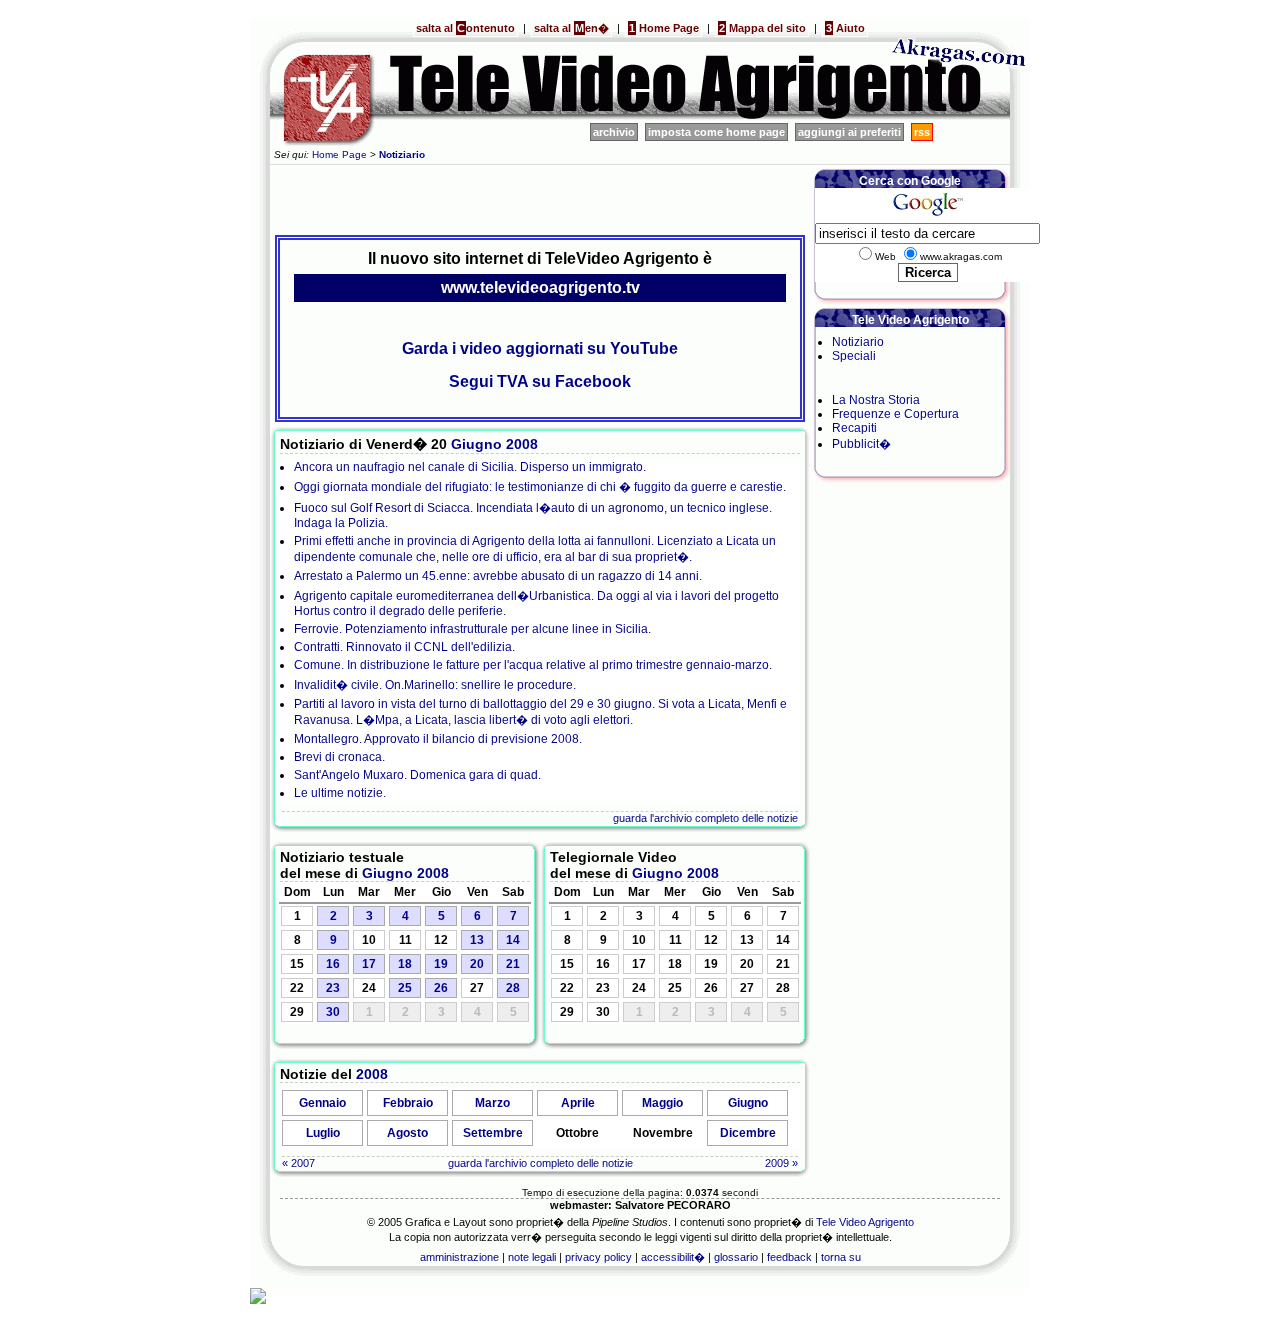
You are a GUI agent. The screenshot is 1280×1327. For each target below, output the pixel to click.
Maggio (662, 1103)
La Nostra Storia (876, 400)
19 (441, 964)
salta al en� (571, 28)
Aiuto (845, 28)
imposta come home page (716, 132)
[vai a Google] (927, 216)
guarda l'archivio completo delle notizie (705, 818)
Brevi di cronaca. (339, 757)
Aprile (578, 1103)
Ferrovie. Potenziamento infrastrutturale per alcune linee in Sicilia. (472, 629)
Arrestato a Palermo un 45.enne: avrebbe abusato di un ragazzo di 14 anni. (498, 576)
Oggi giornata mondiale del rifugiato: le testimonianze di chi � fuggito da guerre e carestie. (540, 487)
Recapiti (854, 428)
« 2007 (298, 1163)
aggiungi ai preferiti (849, 132)
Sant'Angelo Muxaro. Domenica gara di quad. (417, 775)
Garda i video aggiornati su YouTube (540, 348)
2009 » (781, 1163)
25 (405, 988)
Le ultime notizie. (340, 793)
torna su (841, 1257)
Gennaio (322, 1103)
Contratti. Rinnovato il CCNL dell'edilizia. (404, 647)
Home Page (664, 28)
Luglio (323, 1133)
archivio (614, 132)
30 (333, 1012)
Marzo (492, 1103)
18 (405, 964)
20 (477, 964)
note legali (532, 1257)
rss (922, 132)
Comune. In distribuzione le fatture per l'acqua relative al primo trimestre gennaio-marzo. (533, 665)
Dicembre (748, 1133)
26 (441, 988)
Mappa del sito (762, 28)
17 (369, 964)
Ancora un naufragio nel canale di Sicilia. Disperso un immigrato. (470, 467)
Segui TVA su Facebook (540, 381)
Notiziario (858, 342)
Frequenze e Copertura (895, 414)
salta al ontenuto (465, 28)
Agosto (407, 1133)
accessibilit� (673, 1257)
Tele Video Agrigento (865, 1222)
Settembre (493, 1133)
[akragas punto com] (960, 116)
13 (477, 940)
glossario (736, 1257)
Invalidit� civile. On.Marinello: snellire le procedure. (435, 685)
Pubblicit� (861, 444)
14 (513, 940)
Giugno (476, 444)
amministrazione (459, 1257)
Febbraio (408, 1103)
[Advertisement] (540, 197)
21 (513, 964)
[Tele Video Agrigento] (570, 116)
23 (333, 988)
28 (513, 988)
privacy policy (598, 1257)
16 (333, 964)
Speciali (854, 356)
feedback (789, 1257)
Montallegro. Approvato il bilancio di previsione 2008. (438, 739)
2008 (522, 444)
